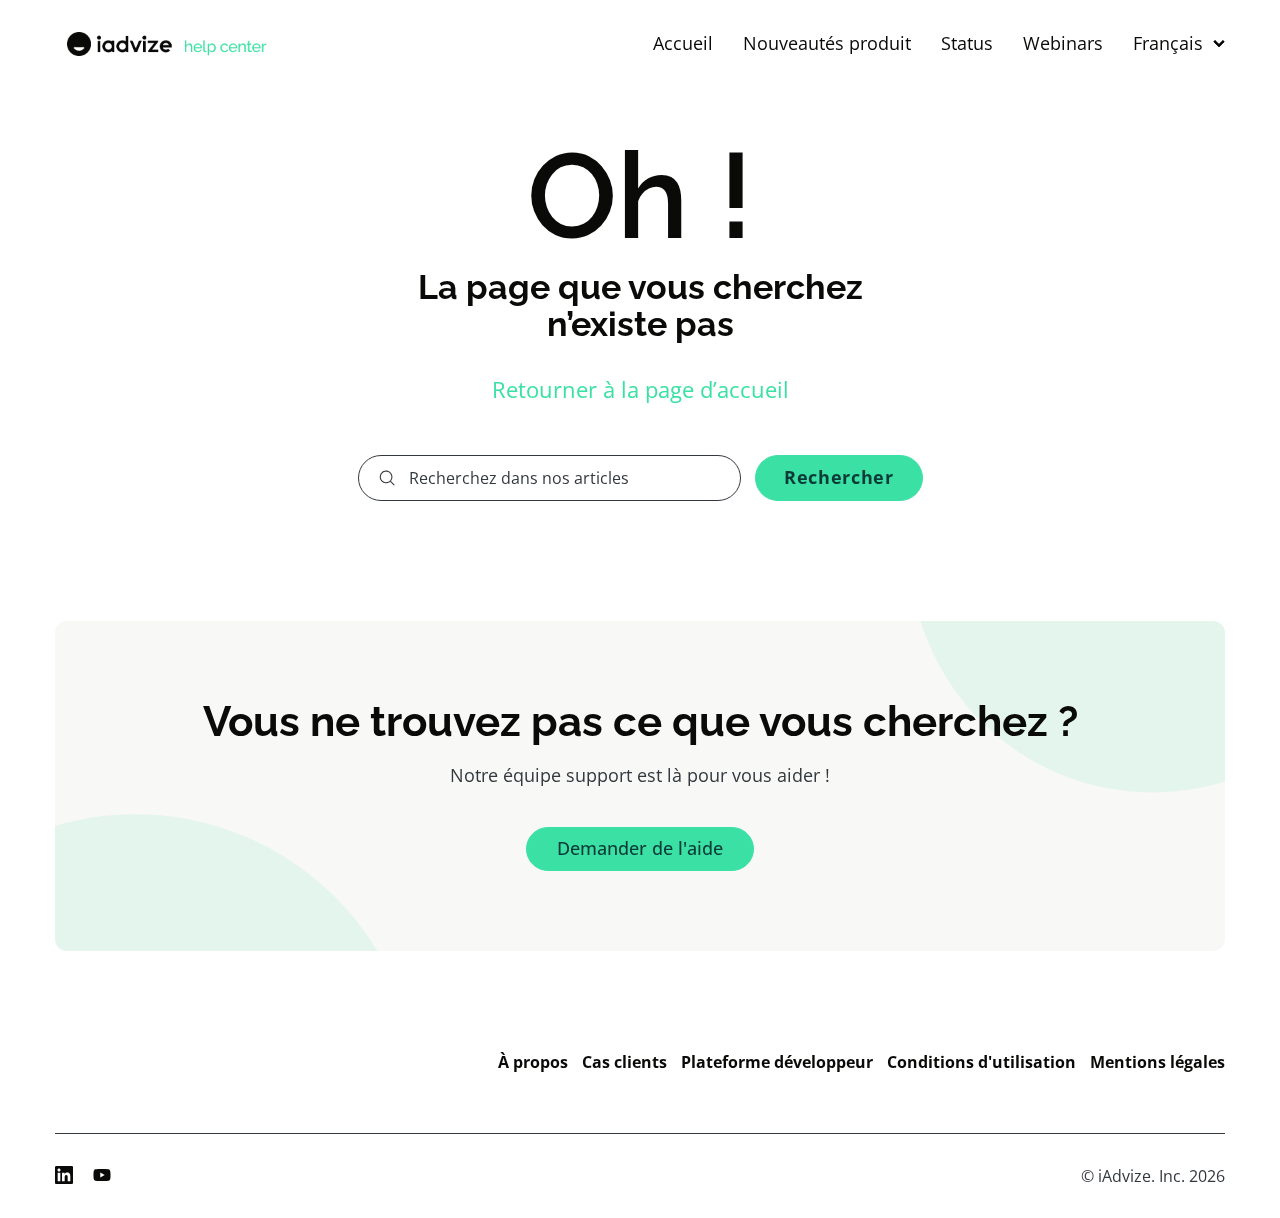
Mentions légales (1157, 1062)
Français (1168, 44)
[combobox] (550, 478)
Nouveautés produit (827, 44)
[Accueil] (165, 44)
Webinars (1063, 44)
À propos (533, 1062)
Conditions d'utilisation (981, 1062)
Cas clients (624, 1062)
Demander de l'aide (640, 848)
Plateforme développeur (777, 1062)
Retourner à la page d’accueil (640, 389)
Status (967, 44)
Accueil (683, 44)
